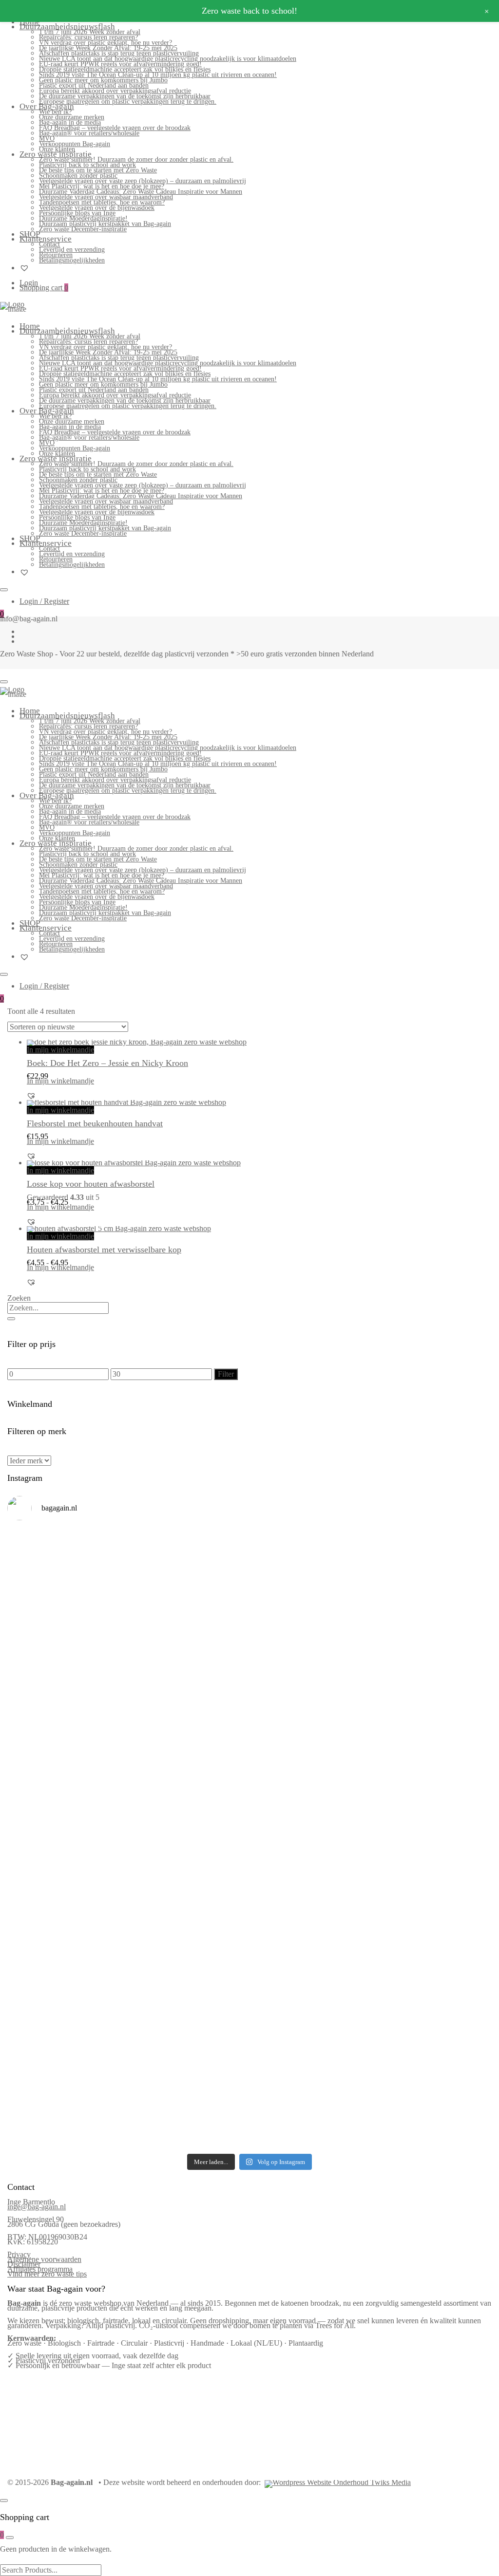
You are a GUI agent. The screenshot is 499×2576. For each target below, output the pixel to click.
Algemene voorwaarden (44, 2259)
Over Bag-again (47, 106)
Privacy (19, 2254)
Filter (226, 1374)
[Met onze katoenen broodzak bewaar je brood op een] (433, 1960)
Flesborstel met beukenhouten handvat (95, 1123)
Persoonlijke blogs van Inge (77, 213)
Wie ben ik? (55, 112)
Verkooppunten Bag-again (75, 144)
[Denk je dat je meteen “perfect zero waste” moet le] (311, 1839)
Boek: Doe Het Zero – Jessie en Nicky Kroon (107, 1063)
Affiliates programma (40, 2269)
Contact (49, 244)
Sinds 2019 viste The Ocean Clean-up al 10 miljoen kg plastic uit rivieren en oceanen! (158, 75)
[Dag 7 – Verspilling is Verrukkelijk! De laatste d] (66, 1586)
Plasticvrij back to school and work (87, 165)
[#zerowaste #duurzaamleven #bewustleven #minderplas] (66, 1814)
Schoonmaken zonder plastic (78, 176)
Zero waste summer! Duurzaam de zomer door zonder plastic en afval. (136, 159)
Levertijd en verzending (72, 250)
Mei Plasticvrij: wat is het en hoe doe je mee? (102, 186)
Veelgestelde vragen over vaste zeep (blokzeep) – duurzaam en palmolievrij (143, 181)
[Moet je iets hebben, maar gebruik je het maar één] (188, 1702)
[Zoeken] (11, 1319)
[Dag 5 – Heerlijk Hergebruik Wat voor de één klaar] (311, 1593)
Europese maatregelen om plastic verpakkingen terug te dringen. (128, 102)
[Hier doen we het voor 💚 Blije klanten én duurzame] (188, 1836)
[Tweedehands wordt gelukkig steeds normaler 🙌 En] (311, 1712)
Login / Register (44, 601)
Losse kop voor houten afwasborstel (91, 1184)
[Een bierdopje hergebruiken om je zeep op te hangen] (433, 2053)
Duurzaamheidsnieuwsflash (67, 27)
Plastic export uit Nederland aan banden (94, 85)
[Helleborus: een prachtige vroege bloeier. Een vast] (188, 2048)
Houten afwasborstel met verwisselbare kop (104, 1250)
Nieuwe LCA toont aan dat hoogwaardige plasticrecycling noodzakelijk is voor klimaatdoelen (168, 59)
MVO (47, 139)
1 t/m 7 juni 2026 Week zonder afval (90, 32)
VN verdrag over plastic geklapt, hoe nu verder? (106, 43)
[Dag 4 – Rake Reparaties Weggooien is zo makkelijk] (433, 1571)
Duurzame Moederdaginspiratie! (83, 218)
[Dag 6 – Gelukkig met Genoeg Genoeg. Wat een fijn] (188, 1578)
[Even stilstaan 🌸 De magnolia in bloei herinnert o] (433, 1712)
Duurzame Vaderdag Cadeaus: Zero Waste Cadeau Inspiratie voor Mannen (141, 192)
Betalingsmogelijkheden (72, 260)
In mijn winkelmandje (60, 1050)
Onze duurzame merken (72, 117)
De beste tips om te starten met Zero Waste (98, 170)
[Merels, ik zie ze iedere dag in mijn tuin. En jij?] (188, 1939)
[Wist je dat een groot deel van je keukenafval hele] (433, 1844)
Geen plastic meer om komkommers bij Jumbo (103, 80)
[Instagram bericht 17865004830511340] (311, 2029)
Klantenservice (46, 239)
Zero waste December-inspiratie (83, 229)
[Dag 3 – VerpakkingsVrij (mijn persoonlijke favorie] (66, 1722)
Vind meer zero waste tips (47, 2274)
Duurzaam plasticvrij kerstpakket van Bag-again (105, 224)
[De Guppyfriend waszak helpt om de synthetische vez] (311, 1953)
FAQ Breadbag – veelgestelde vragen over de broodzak (115, 128)
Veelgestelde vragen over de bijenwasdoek (97, 208)
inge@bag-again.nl (37, 2207)
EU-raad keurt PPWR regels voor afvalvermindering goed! (120, 64)
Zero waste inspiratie (56, 154)
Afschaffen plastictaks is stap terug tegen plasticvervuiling (119, 53)
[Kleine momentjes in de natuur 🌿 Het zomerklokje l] (66, 1958)
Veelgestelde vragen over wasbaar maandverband (106, 197)
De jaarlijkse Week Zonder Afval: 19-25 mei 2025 (108, 48)
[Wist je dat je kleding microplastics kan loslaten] (66, 2085)
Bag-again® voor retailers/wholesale (89, 133)
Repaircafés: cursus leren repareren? (88, 37)
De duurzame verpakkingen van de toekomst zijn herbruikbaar (125, 96)
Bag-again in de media (70, 122)
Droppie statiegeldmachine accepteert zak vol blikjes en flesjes (125, 69)
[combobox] (58, 1308)
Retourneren (56, 255)
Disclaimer (24, 2264)
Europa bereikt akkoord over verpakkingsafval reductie (115, 91)
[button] (31, 1096)
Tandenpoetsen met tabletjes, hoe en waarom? (102, 202)
